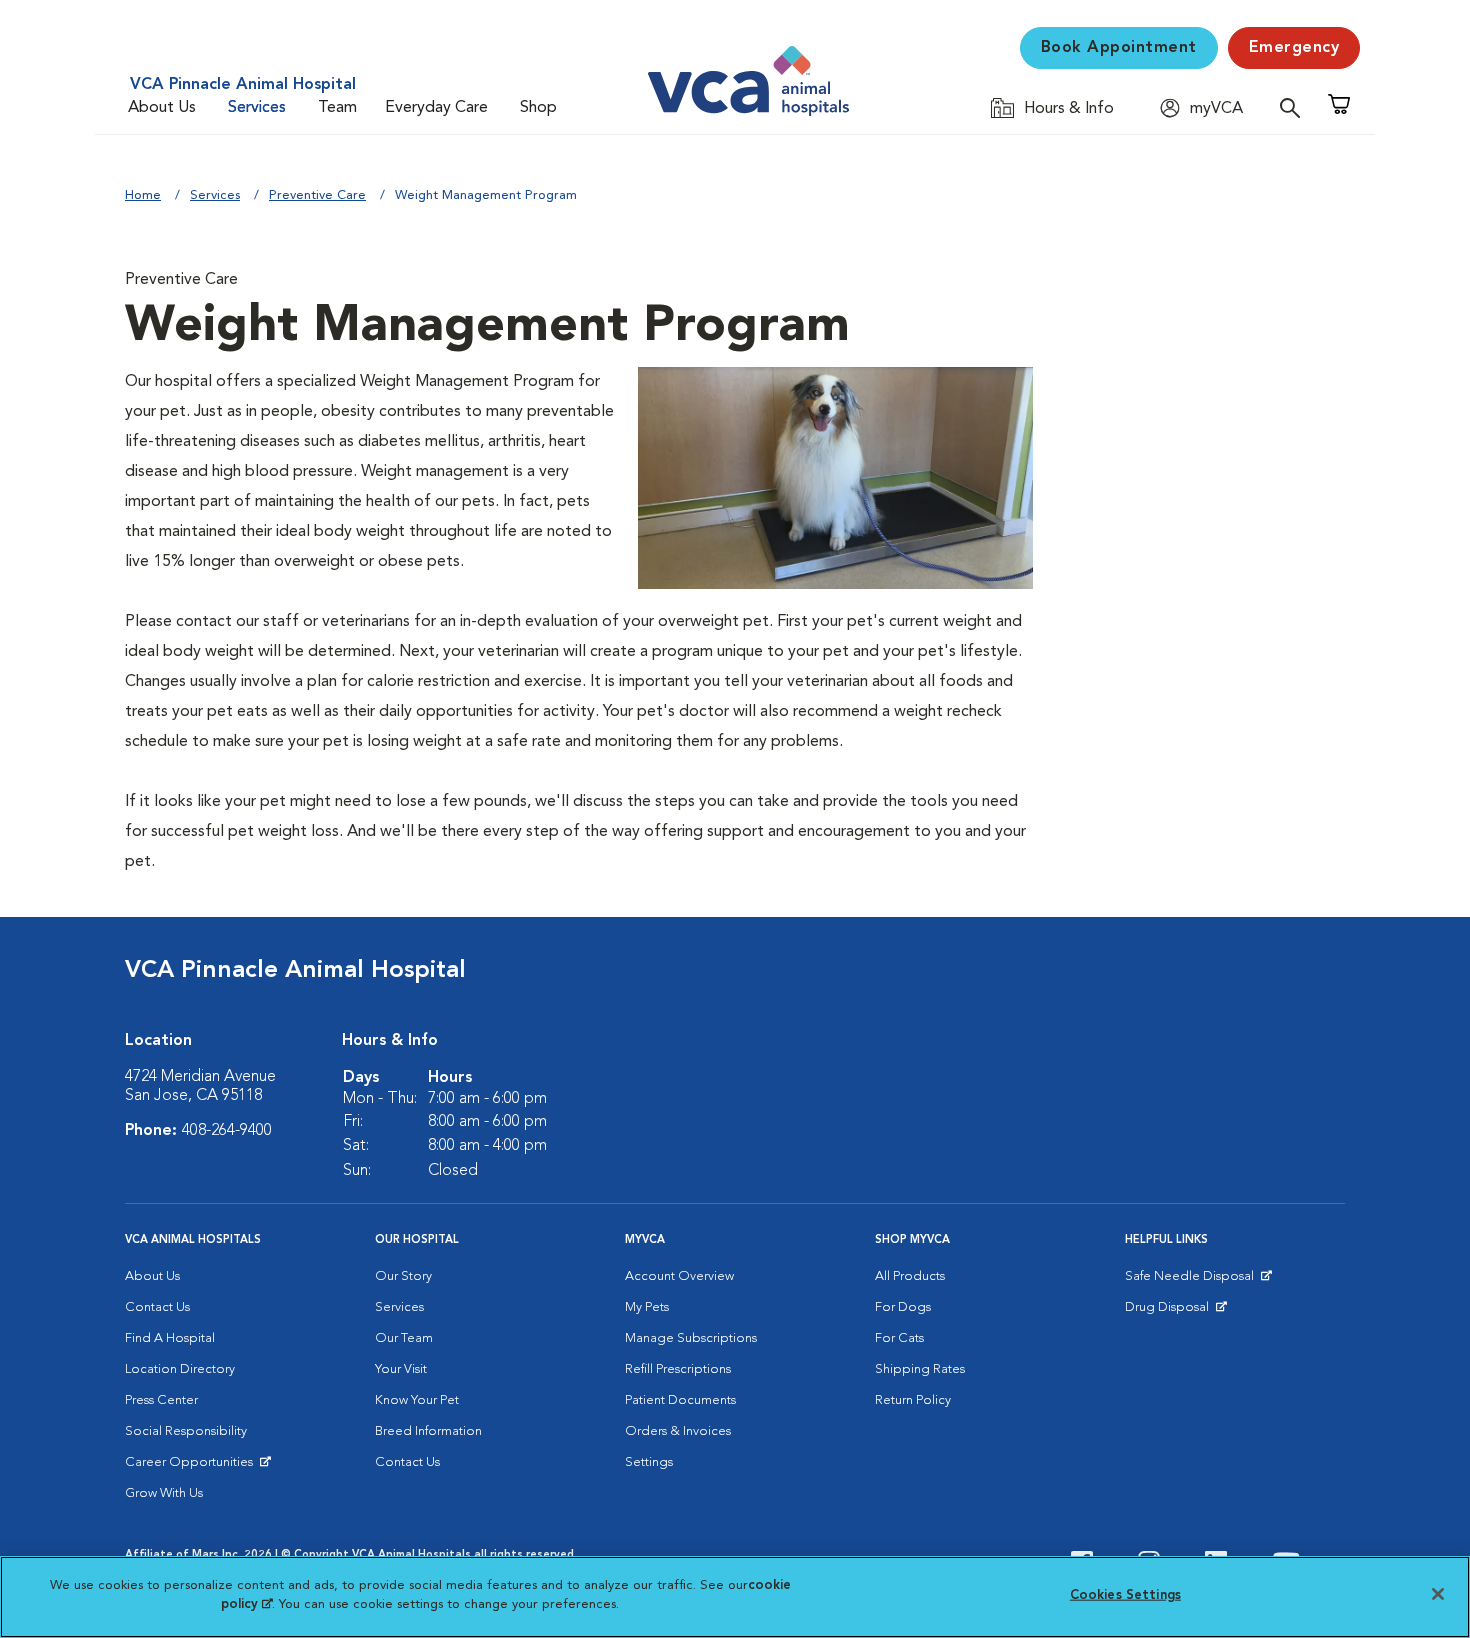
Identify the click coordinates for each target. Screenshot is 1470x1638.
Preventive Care (317, 195)
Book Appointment (1119, 48)
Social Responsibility (186, 1431)
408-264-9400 (227, 1131)
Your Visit (401, 1369)
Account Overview (679, 1276)
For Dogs (903, 1307)
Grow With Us (164, 1493)
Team (337, 108)
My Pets (647, 1307)
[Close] (1438, 1594)
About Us (162, 108)
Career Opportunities (192, 1467)
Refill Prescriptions (678, 1369)
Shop (538, 108)
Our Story (403, 1276)
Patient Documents (680, 1400)
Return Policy (913, 1400)
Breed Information (428, 1431)
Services (257, 108)
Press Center (161, 1400)
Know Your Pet (417, 1400)
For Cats (899, 1338)
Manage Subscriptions (691, 1338)
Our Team (404, 1338)
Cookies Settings (1125, 1595)
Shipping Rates (920, 1369)
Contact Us (157, 1307)
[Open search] (1295, 107)
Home (143, 195)
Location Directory (180, 1369)
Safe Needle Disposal (1192, 1281)
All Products (910, 1276)
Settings (649, 1462)
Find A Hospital (170, 1338)
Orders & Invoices (678, 1431)
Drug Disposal (1175, 1312)
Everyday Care (436, 108)
